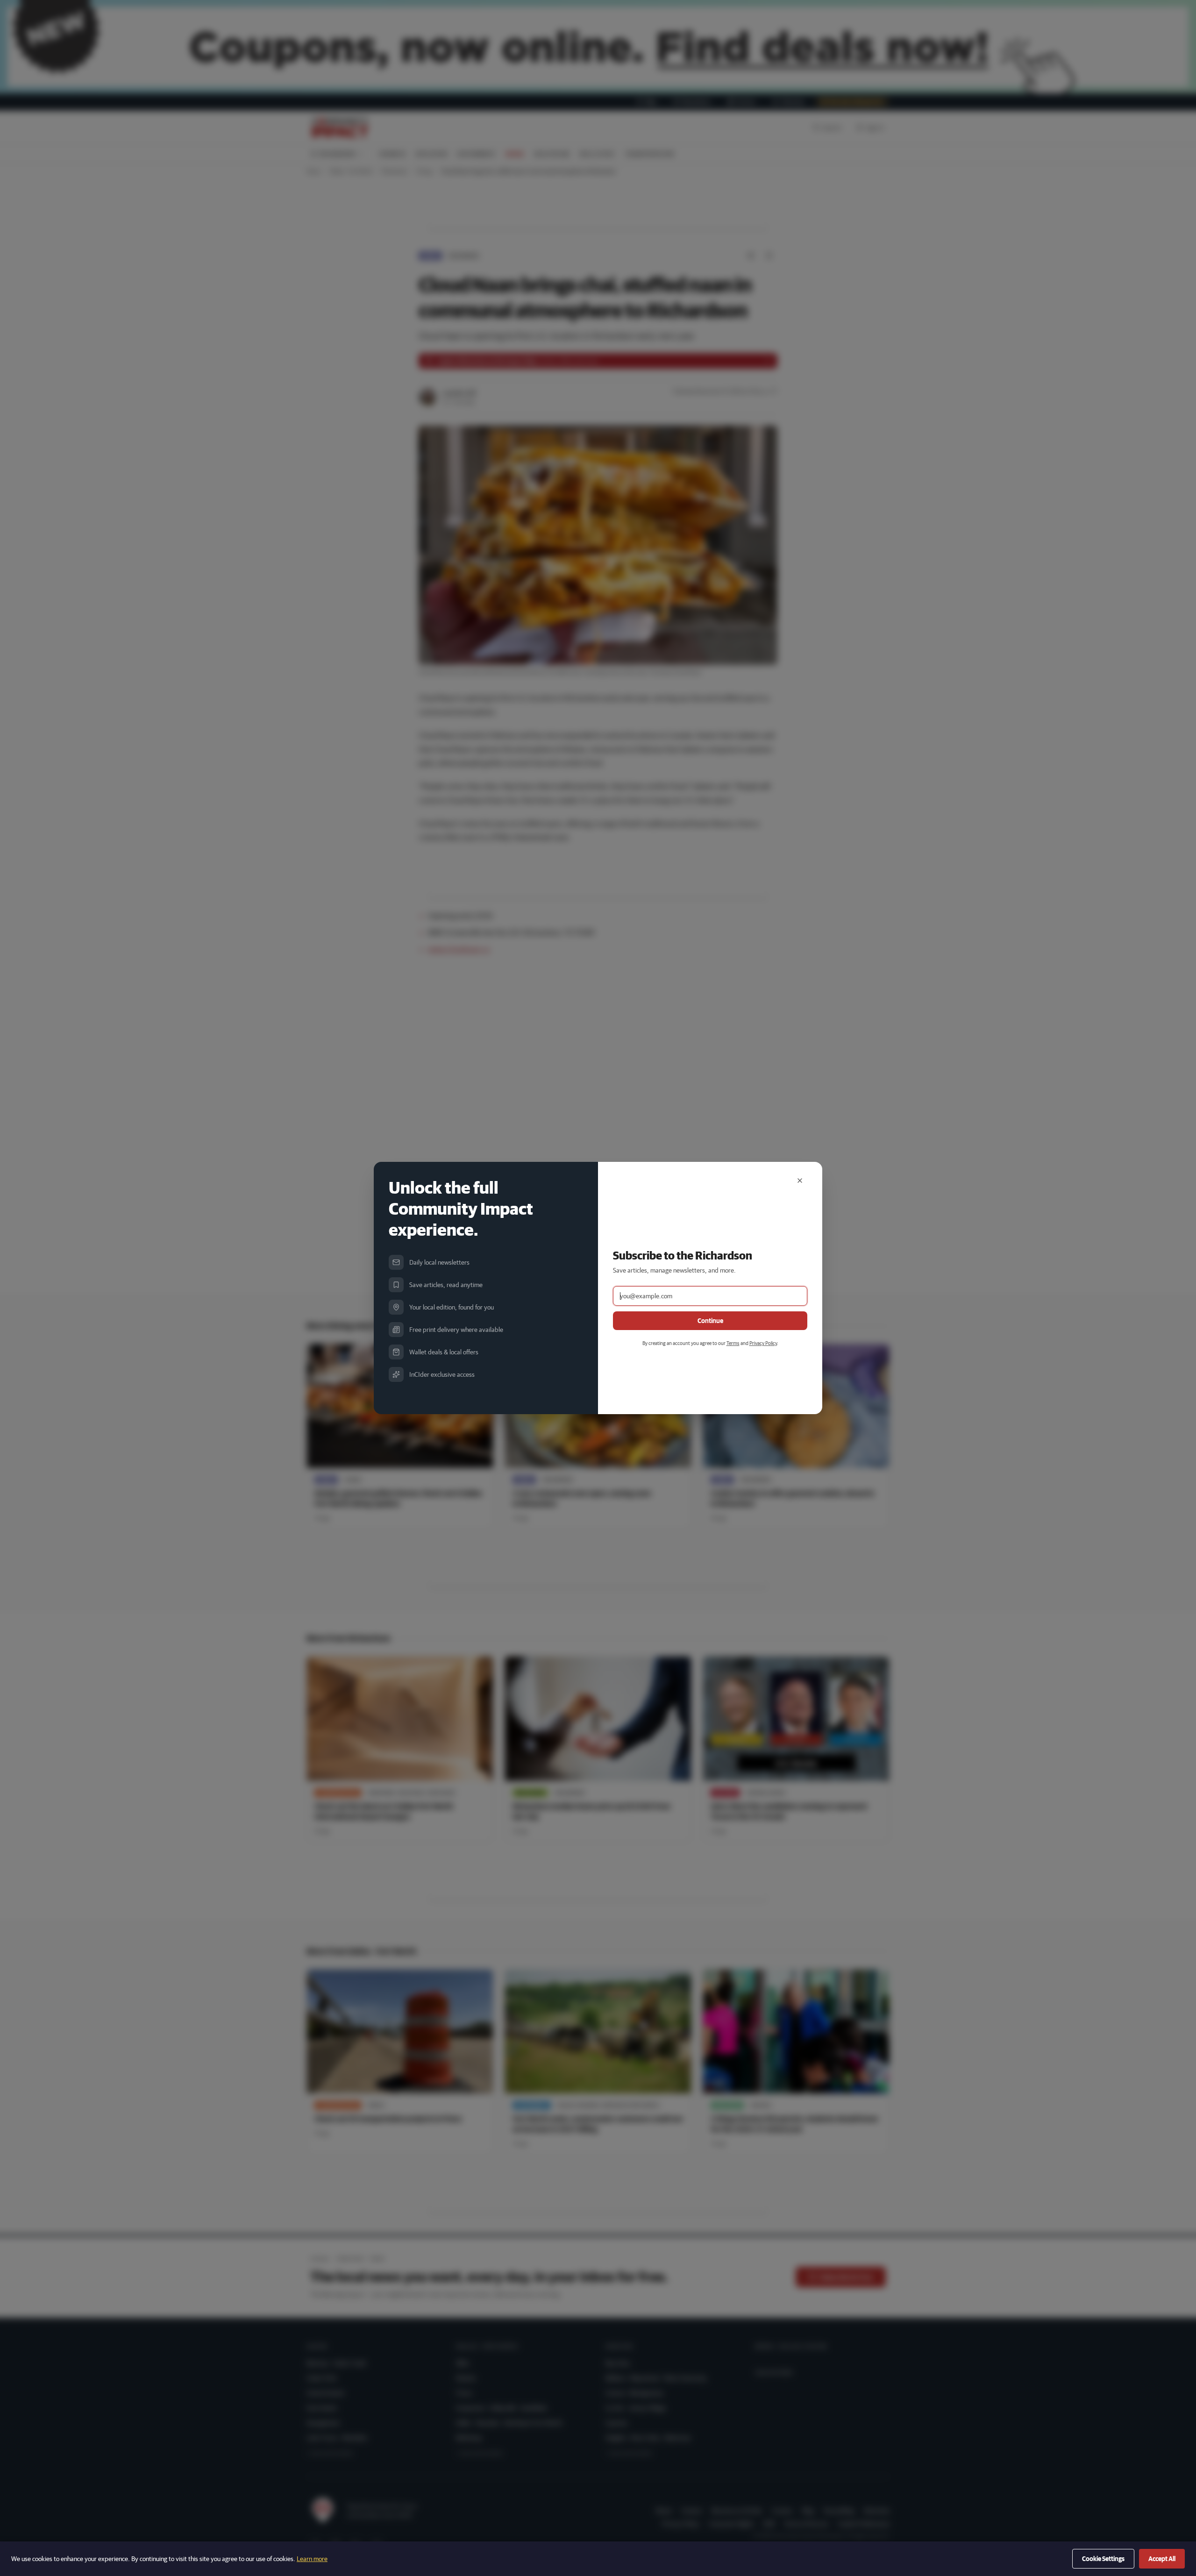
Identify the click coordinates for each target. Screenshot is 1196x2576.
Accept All (1162, 2559)
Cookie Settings (1103, 2559)
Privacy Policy (763, 1343)
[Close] (800, 1181)
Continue (710, 1321)
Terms (733, 1343)
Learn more (312, 2559)
